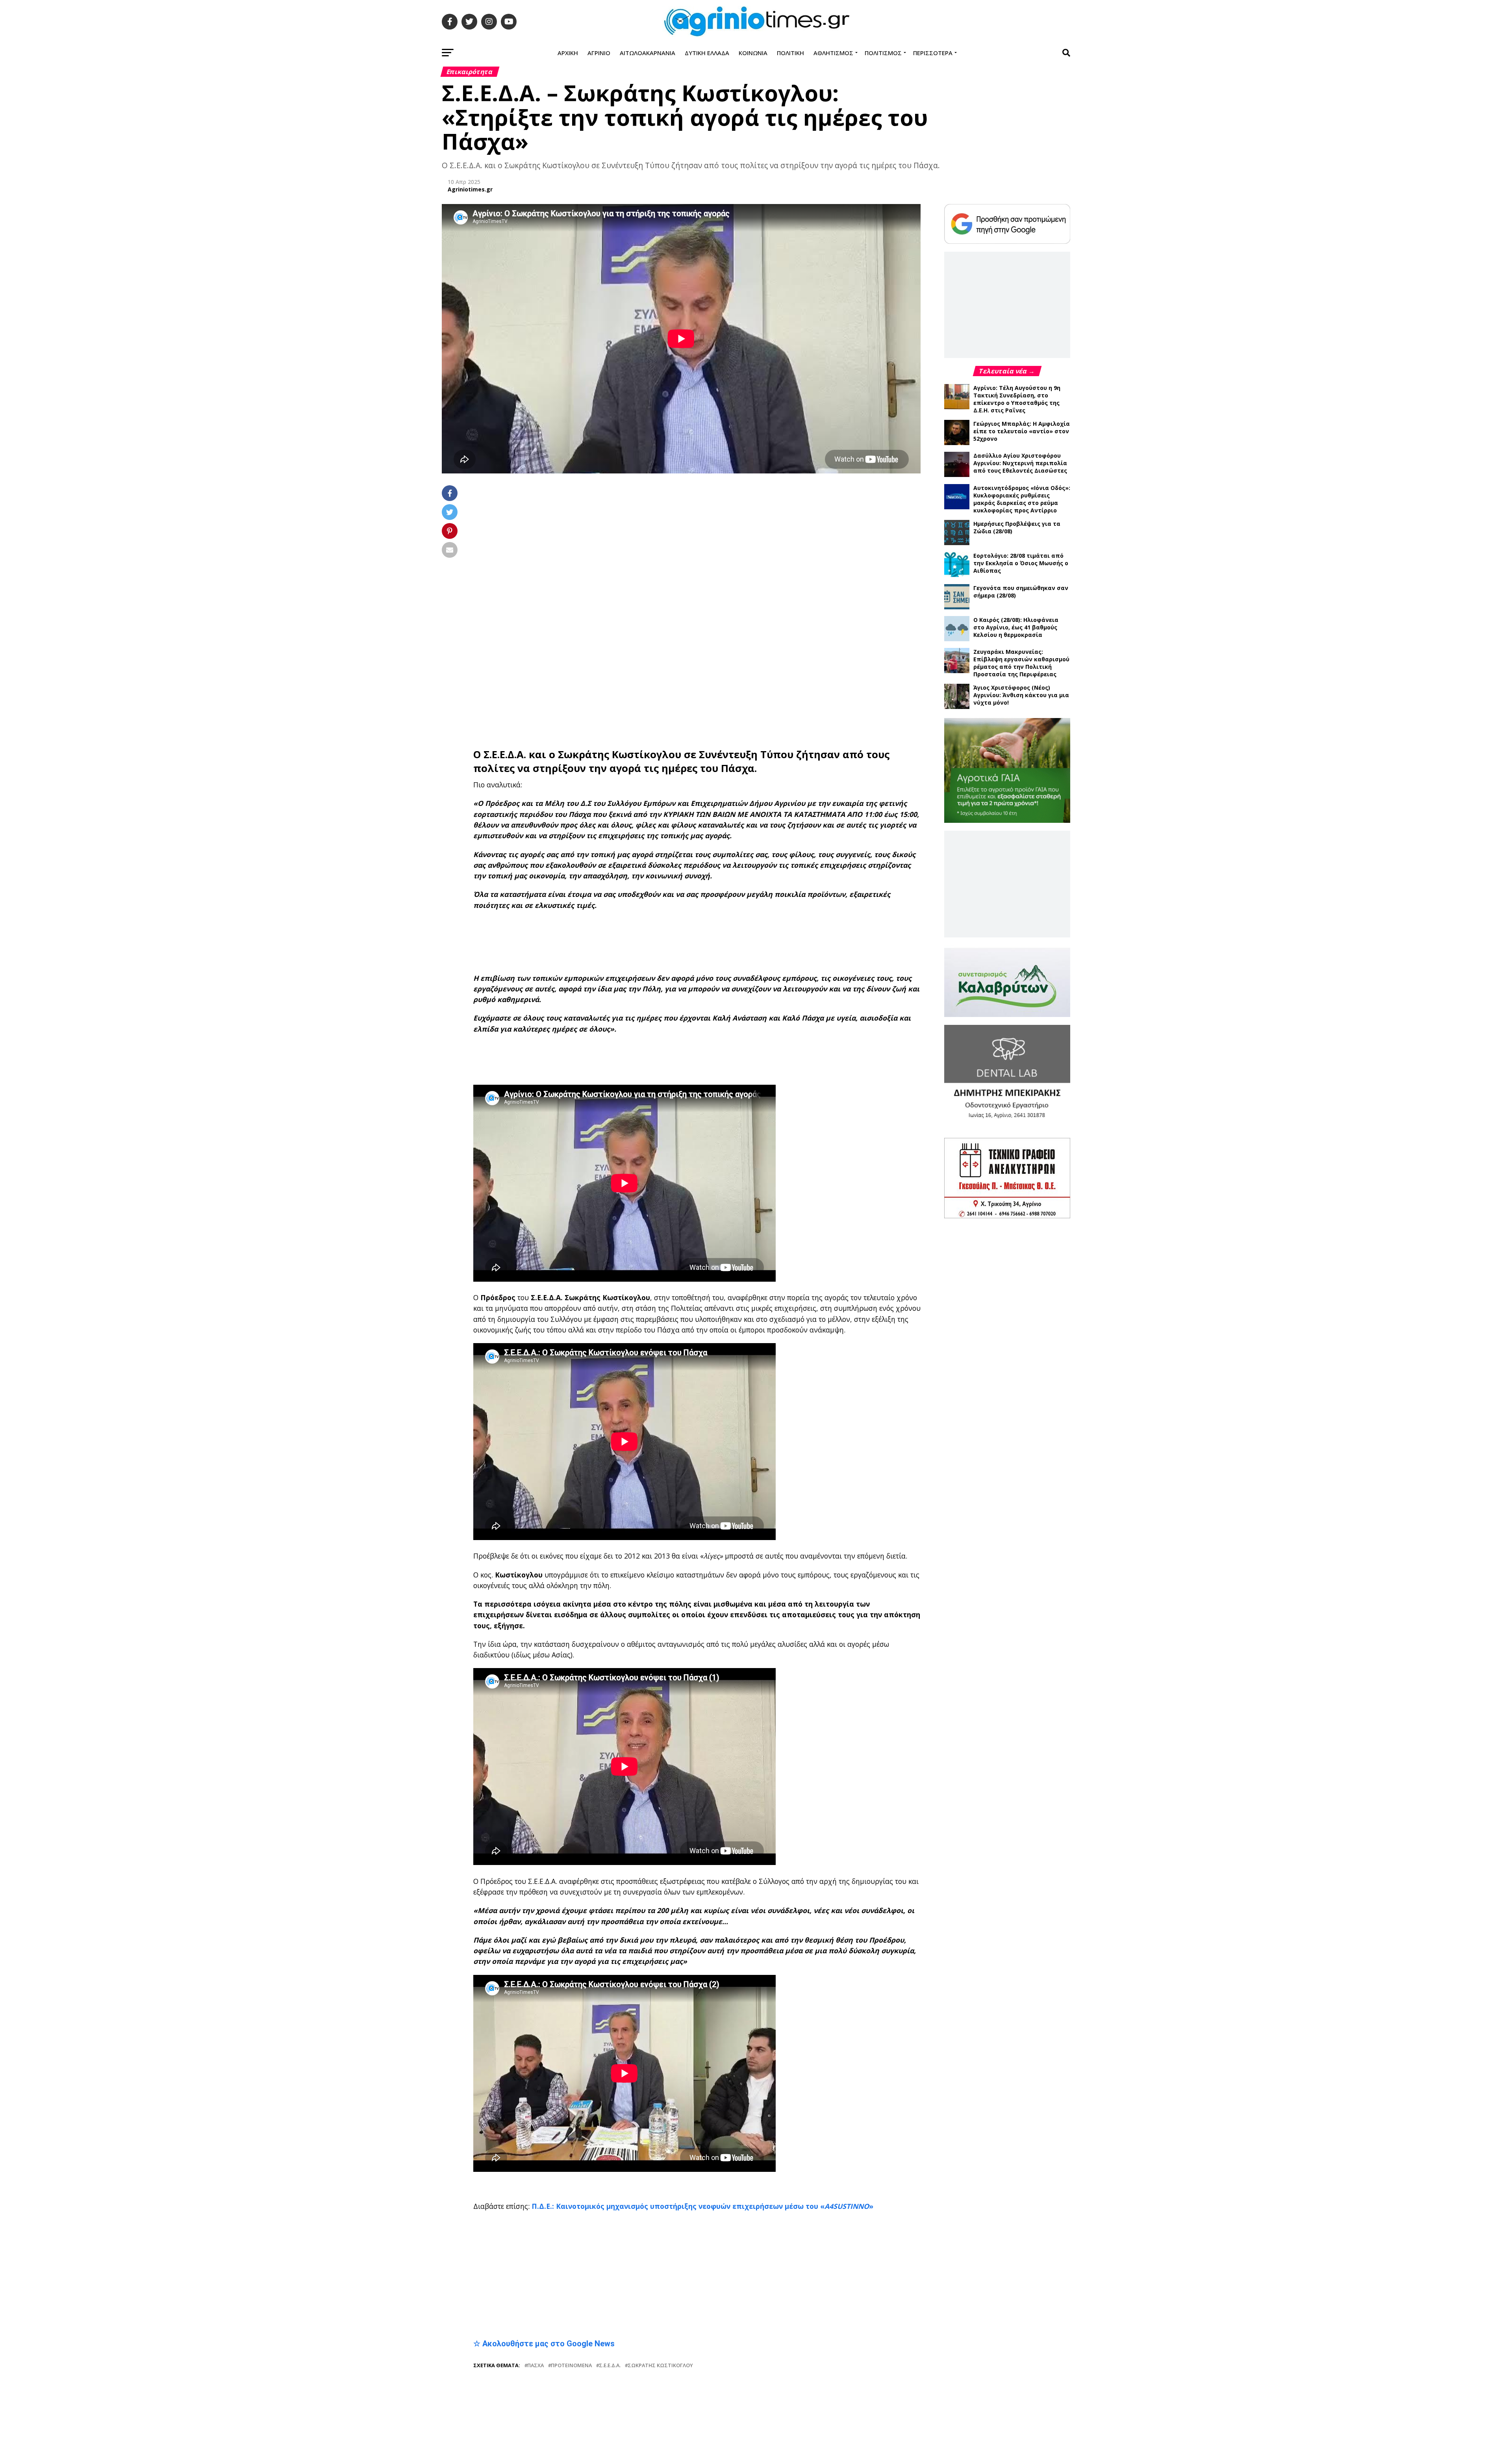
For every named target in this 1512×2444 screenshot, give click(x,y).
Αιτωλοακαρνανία (648, 53)
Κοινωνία (753, 53)
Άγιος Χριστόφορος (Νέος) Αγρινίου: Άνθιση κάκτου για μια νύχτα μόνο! (1021, 695)
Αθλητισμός (833, 53)
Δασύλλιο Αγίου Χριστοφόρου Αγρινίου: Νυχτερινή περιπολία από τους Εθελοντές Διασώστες (1020, 463)
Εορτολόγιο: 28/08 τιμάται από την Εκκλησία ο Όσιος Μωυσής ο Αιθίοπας (1021, 563)
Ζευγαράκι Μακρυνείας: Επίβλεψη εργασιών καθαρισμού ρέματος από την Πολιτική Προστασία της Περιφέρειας (1021, 663)
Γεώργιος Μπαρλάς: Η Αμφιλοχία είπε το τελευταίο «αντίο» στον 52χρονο (1022, 431)
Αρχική (568, 53)
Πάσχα (535, 2318)
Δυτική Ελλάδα (707, 53)
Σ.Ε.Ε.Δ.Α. (505, 707)
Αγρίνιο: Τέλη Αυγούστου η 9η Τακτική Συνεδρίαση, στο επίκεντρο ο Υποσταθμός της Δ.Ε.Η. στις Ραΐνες (1017, 399)
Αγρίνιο (599, 53)
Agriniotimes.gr (470, 189)
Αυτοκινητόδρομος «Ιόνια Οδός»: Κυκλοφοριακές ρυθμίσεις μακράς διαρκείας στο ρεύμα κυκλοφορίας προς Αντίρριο (1022, 499)
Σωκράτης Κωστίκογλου (620, 707)
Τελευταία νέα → (1007, 371)
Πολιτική (790, 53)
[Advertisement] (697, 895)
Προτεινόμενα (571, 2318)
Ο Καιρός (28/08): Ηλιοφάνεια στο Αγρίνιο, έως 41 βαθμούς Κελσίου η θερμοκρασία (1016, 627)
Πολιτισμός (883, 53)
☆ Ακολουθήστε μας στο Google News (544, 2296)
